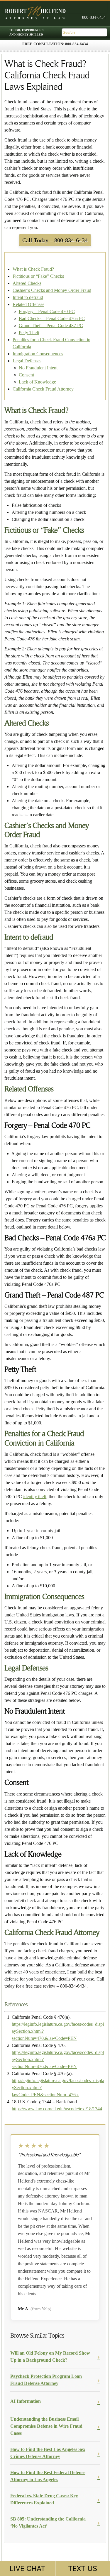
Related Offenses (28, 304)
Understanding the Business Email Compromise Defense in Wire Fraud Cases (46, 2426)
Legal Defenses (27, 361)
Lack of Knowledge (37, 382)
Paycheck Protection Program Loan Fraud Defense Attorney (46, 2380)
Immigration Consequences (38, 354)
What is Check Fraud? (33, 269)
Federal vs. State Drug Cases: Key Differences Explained (44, 2499)
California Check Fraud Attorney (43, 389)
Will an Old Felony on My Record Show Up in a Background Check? (50, 2357)
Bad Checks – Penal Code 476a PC (52, 318)
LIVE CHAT (27, 2569)
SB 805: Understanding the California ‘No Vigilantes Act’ (48, 2522)
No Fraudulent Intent (38, 368)
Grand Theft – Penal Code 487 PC (51, 325)
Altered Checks (27, 283)
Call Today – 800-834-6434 (55, 240)
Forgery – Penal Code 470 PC (47, 311)
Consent (26, 375)
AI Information (26, 2401)
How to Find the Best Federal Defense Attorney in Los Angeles (48, 2476)
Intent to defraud (28, 297)
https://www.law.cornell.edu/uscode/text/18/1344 (57, 2109)
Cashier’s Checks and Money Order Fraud (52, 290)
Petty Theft (29, 333)
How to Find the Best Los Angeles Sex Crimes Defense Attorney (48, 2453)
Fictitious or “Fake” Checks (38, 276)
